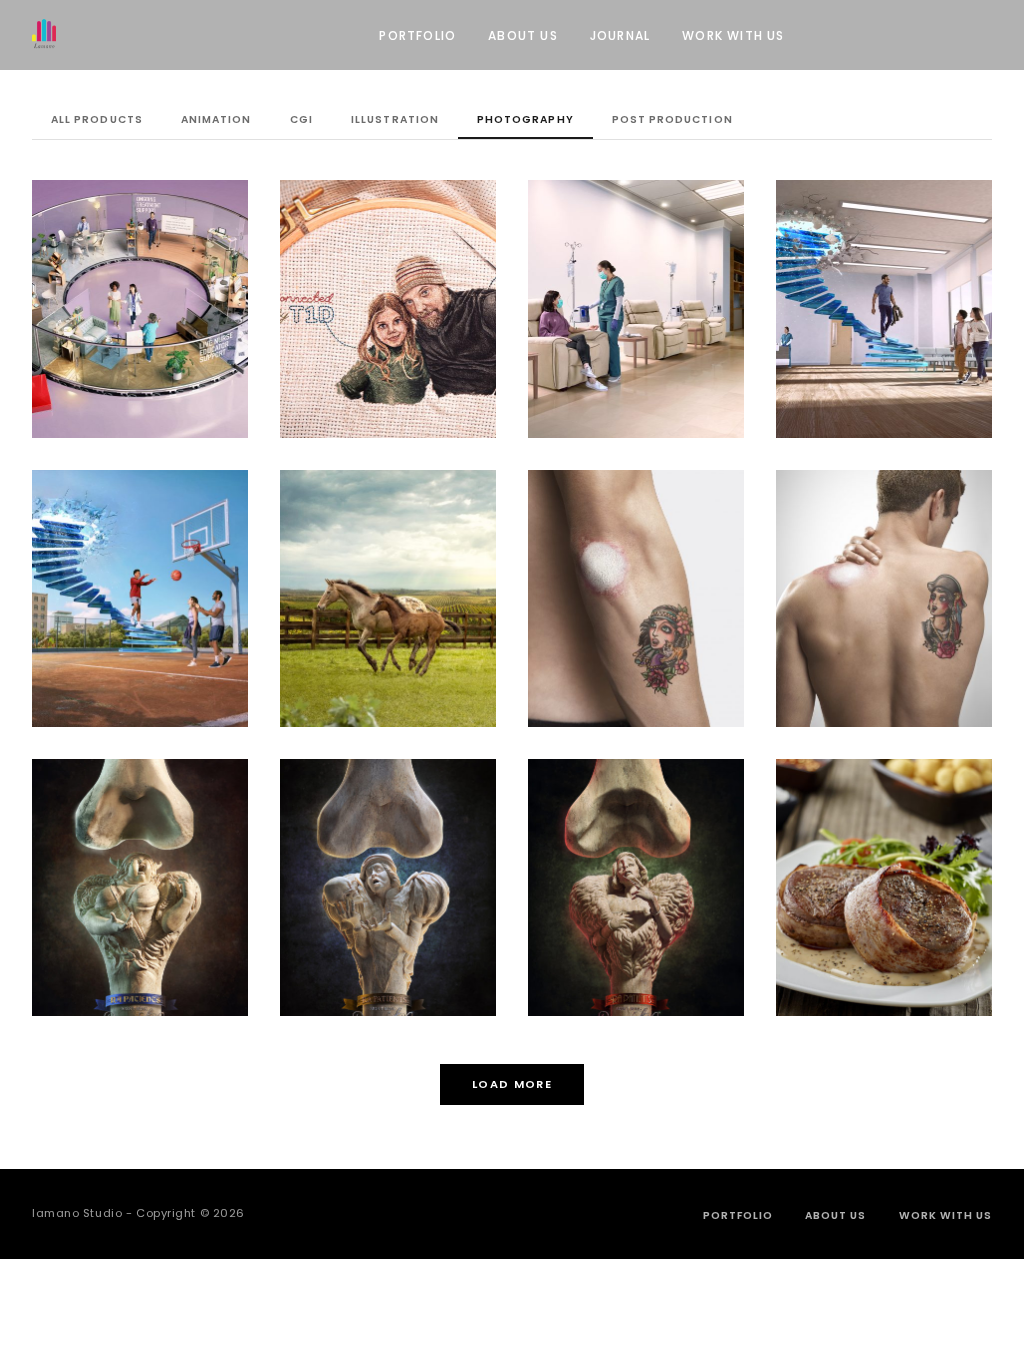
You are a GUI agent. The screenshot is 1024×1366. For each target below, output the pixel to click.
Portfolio (417, 35)
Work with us (733, 35)
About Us (523, 35)
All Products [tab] (96, 119)
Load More (512, 1084)
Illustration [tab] (394, 119)
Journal (620, 35)
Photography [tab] (525, 119)
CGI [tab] (301, 119)
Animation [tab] (216, 119)
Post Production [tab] (672, 119)
